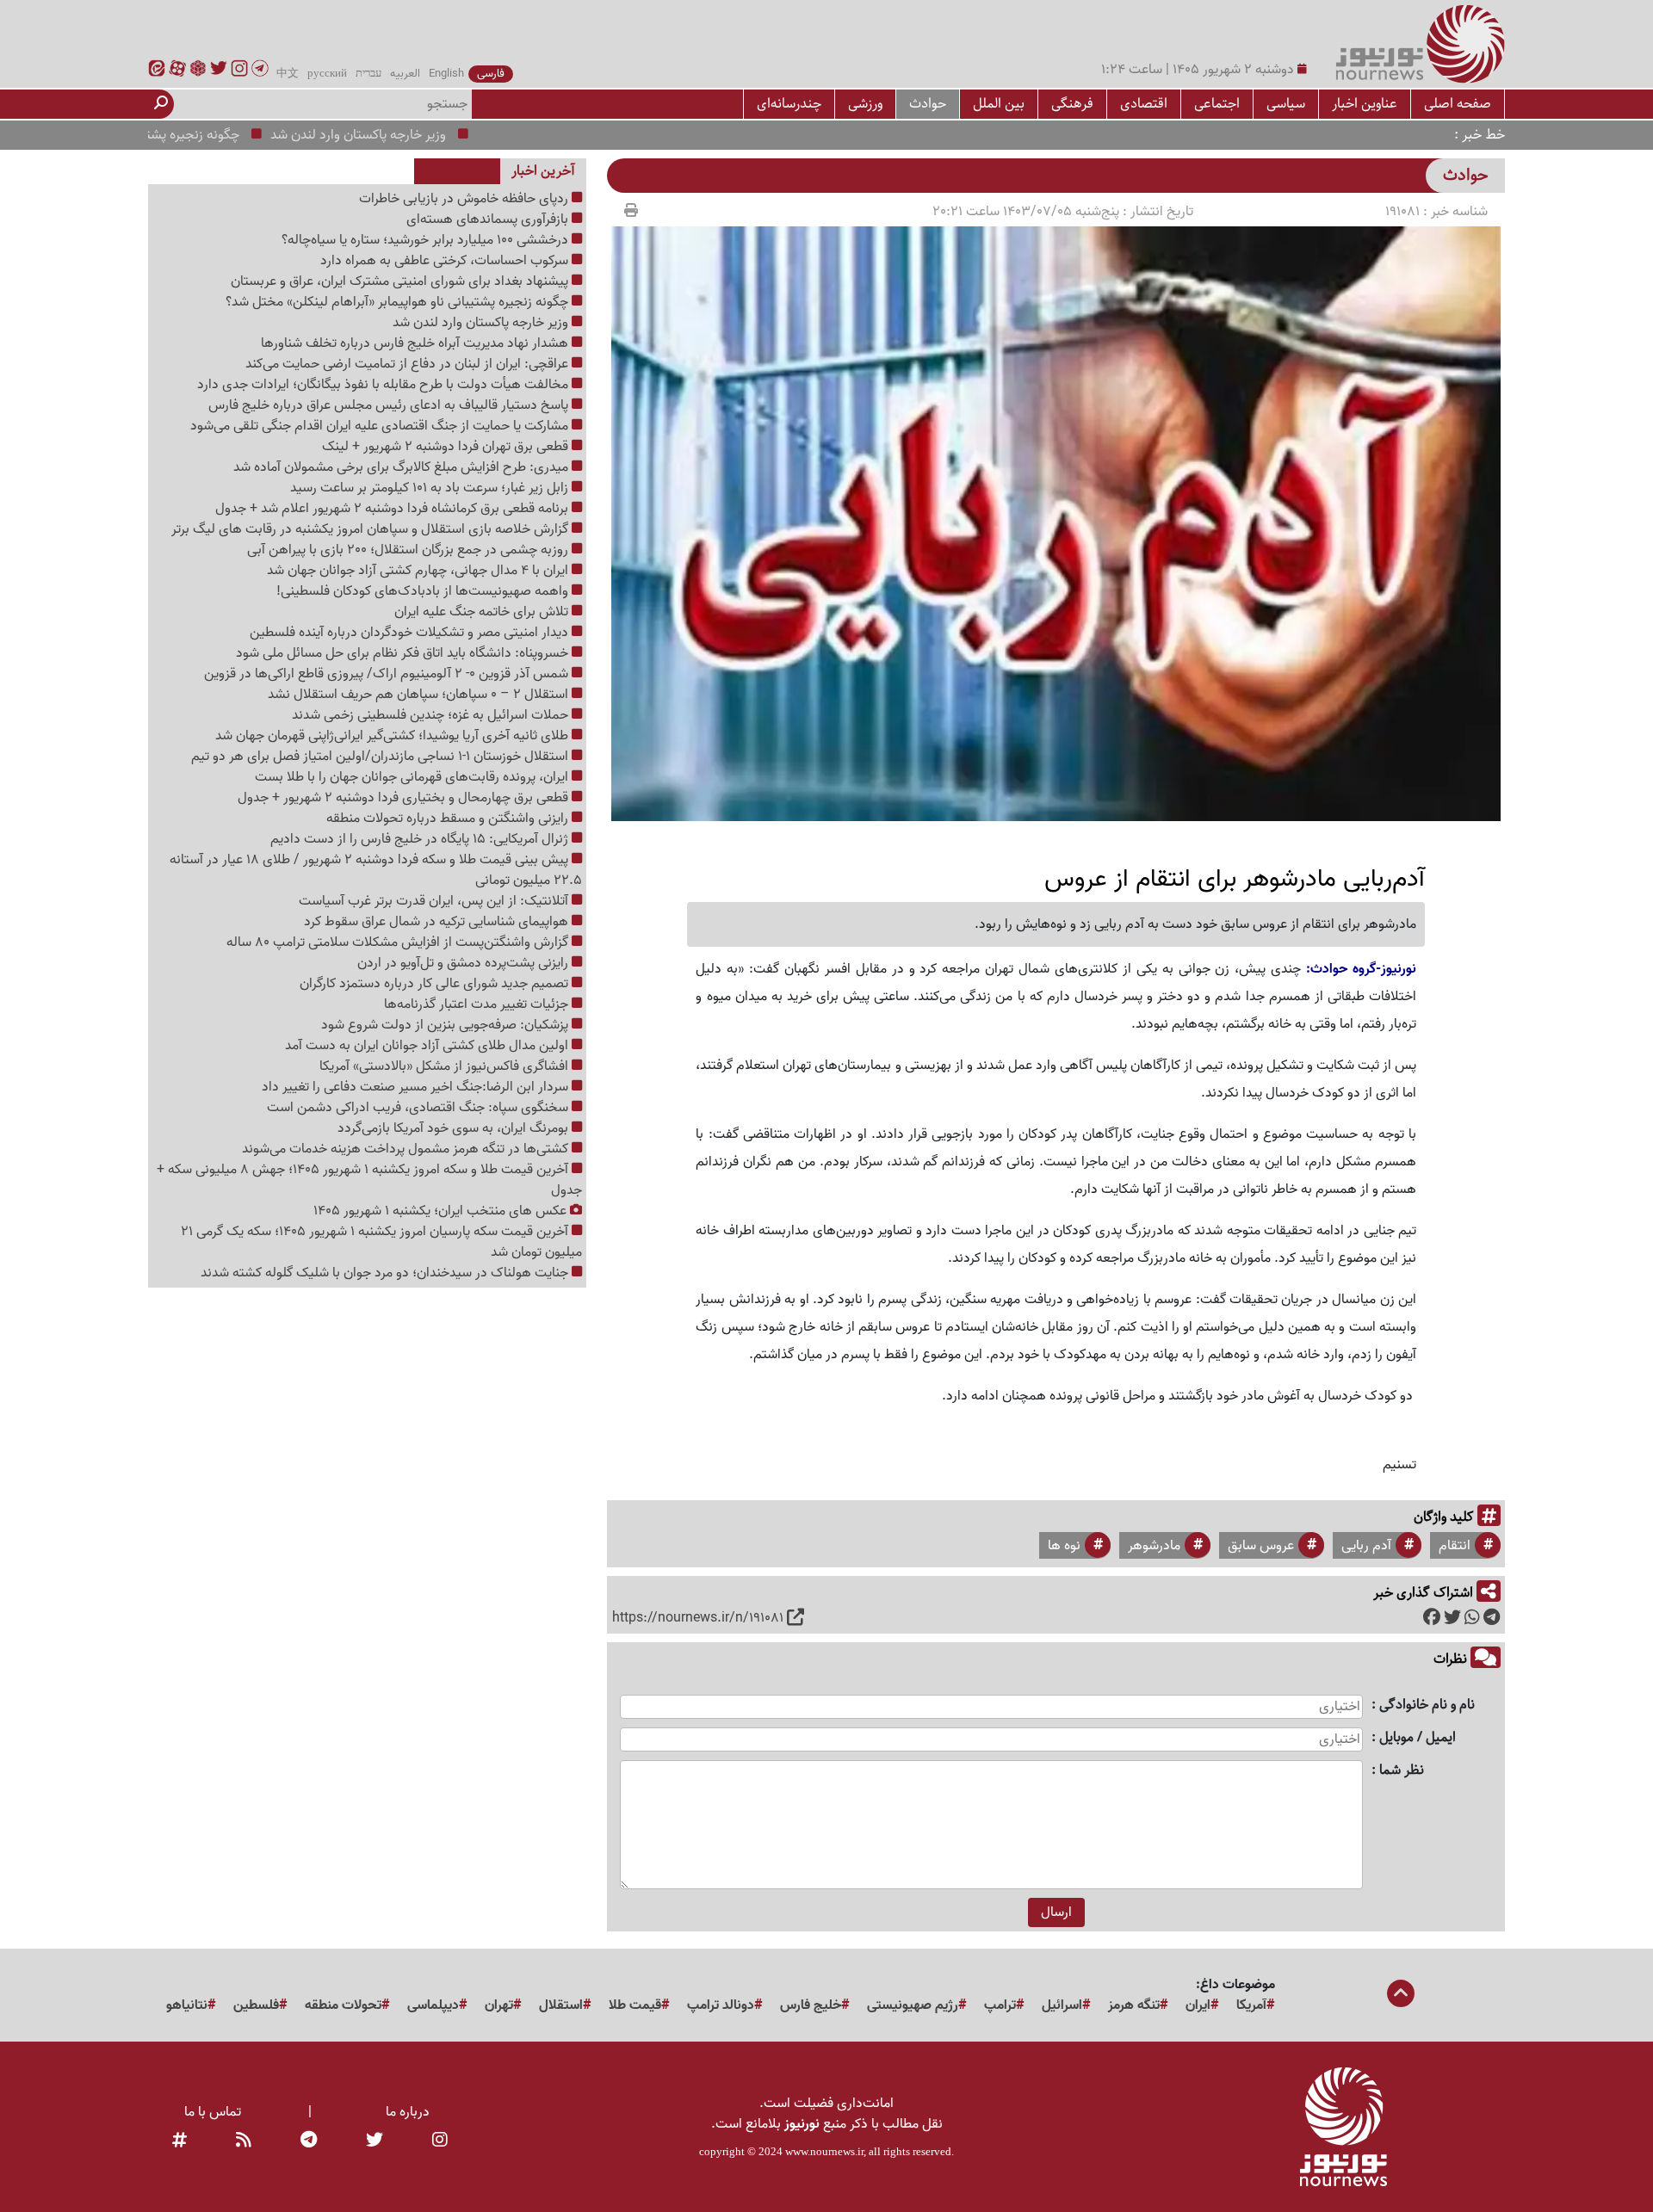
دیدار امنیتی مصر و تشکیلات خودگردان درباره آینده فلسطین (411, 633)
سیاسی (1286, 104)
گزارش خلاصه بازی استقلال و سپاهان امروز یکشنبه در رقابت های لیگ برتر (371, 529)
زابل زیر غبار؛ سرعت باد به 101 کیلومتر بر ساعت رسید (431, 488)
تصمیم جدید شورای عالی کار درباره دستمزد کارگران (436, 984)
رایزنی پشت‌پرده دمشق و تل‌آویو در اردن (464, 963)
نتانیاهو (187, 2005)
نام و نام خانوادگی (1427, 1705)
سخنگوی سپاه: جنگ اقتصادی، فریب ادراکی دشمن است (419, 1108)
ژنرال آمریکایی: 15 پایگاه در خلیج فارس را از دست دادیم (421, 839)
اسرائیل (1062, 2005)
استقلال (561, 2005)
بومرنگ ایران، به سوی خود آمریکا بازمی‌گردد (455, 1128)
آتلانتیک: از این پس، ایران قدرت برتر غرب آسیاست (435, 901)
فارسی (491, 74)
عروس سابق (1261, 1546)
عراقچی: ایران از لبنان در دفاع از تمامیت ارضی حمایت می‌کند (409, 364)
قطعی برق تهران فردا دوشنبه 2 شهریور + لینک (447, 447)
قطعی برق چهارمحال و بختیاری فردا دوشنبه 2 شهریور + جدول (405, 798)
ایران (1198, 2005)
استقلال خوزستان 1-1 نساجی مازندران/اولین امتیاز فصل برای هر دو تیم (381, 757)
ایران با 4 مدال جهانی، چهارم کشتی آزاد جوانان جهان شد (419, 571)
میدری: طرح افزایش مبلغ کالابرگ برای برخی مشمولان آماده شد (402, 467)
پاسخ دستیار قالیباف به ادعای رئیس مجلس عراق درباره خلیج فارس (390, 405)
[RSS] (244, 2141)
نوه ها (1064, 1546)
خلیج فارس (811, 2005)
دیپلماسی (433, 2005)
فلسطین (256, 2005)
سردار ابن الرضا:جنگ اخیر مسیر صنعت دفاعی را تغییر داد (417, 1087)
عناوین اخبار (1365, 104)
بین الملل (999, 104)
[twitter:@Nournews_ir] (375, 2141)
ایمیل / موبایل (1418, 1738)
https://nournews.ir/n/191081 (698, 1618)
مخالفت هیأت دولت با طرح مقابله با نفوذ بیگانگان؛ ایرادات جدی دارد (384, 385)
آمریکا (1251, 2005)
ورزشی (865, 104)
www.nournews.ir (824, 2151)
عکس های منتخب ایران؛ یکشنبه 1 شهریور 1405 (442, 1211)
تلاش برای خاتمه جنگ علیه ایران (483, 612)
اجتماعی (1217, 104)
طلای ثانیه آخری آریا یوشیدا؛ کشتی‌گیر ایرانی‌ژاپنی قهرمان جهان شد (393, 736)
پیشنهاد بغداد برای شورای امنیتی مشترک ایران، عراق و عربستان (401, 281)
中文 (288, 74)
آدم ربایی (1366, 1546)
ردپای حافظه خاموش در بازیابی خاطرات (465, 199)
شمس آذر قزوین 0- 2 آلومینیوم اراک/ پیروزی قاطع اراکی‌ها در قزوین (388, 674)
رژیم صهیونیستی (913, 2005)
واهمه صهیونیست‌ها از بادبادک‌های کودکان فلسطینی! (424, 591)
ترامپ (1000, 2005)
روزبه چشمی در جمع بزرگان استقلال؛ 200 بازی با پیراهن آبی (409, 550)
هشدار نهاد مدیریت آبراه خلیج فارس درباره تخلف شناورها (416, 343)
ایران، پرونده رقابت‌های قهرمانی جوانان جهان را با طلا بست (413, 777)
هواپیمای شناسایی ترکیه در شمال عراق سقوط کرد (438, 922)
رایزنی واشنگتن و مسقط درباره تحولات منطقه (449, 819)
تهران (499, 2005)
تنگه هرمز (1134, 2005)
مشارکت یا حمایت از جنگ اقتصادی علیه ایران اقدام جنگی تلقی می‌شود (381, 426)
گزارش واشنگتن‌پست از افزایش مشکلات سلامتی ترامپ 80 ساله (399, 942)
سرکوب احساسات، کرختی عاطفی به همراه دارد (446, 261)
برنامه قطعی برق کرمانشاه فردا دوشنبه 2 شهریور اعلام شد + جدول (393, 509)
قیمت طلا (635, 2005)
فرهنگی (1072, 104)
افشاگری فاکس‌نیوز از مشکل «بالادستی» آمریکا (446, 1066)
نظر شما (1402, 1771)
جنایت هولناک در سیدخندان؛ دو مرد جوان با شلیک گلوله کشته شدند (386, 1273)
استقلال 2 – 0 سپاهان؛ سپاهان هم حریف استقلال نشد (420, 695)
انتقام (1455, 1546)
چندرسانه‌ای (789, 104)
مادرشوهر (1154, 1546)
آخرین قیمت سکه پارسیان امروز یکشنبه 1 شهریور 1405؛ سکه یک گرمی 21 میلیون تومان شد (381, 1242)
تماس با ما (213, 2112)
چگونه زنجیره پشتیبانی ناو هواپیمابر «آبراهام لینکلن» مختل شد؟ (399, 302)
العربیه (405, 74)
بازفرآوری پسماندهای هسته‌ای (489, 219)
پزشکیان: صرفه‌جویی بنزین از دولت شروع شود (446, 1025)
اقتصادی (1144, 104)
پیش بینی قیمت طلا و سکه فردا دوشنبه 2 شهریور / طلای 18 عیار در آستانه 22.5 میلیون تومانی (376, 870)
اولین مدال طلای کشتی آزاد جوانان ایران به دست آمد (428, 1046)
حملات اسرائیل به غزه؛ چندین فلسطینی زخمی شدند (432, 715)
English (446, 74)
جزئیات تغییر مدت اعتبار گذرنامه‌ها (478, 1004)
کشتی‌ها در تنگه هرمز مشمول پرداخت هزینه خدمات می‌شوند (407, 1149)
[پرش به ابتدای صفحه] (1401, 1995)
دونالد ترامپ (721, 2005)
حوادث (928, 104)
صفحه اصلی (1458, 104)
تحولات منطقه (343, 2005)
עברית (368, 74)
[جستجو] (161, 104)
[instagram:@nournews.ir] (440, 2141)
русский (327, 74)
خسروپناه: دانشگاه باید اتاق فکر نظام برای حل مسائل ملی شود (404, 653)
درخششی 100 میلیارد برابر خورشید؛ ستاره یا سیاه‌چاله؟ (427, 240)
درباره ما (408, 2112)
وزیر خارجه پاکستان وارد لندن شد (411, 135)
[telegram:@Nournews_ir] (309, 2141)
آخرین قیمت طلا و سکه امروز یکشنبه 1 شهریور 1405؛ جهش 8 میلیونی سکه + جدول (369, 1180)
